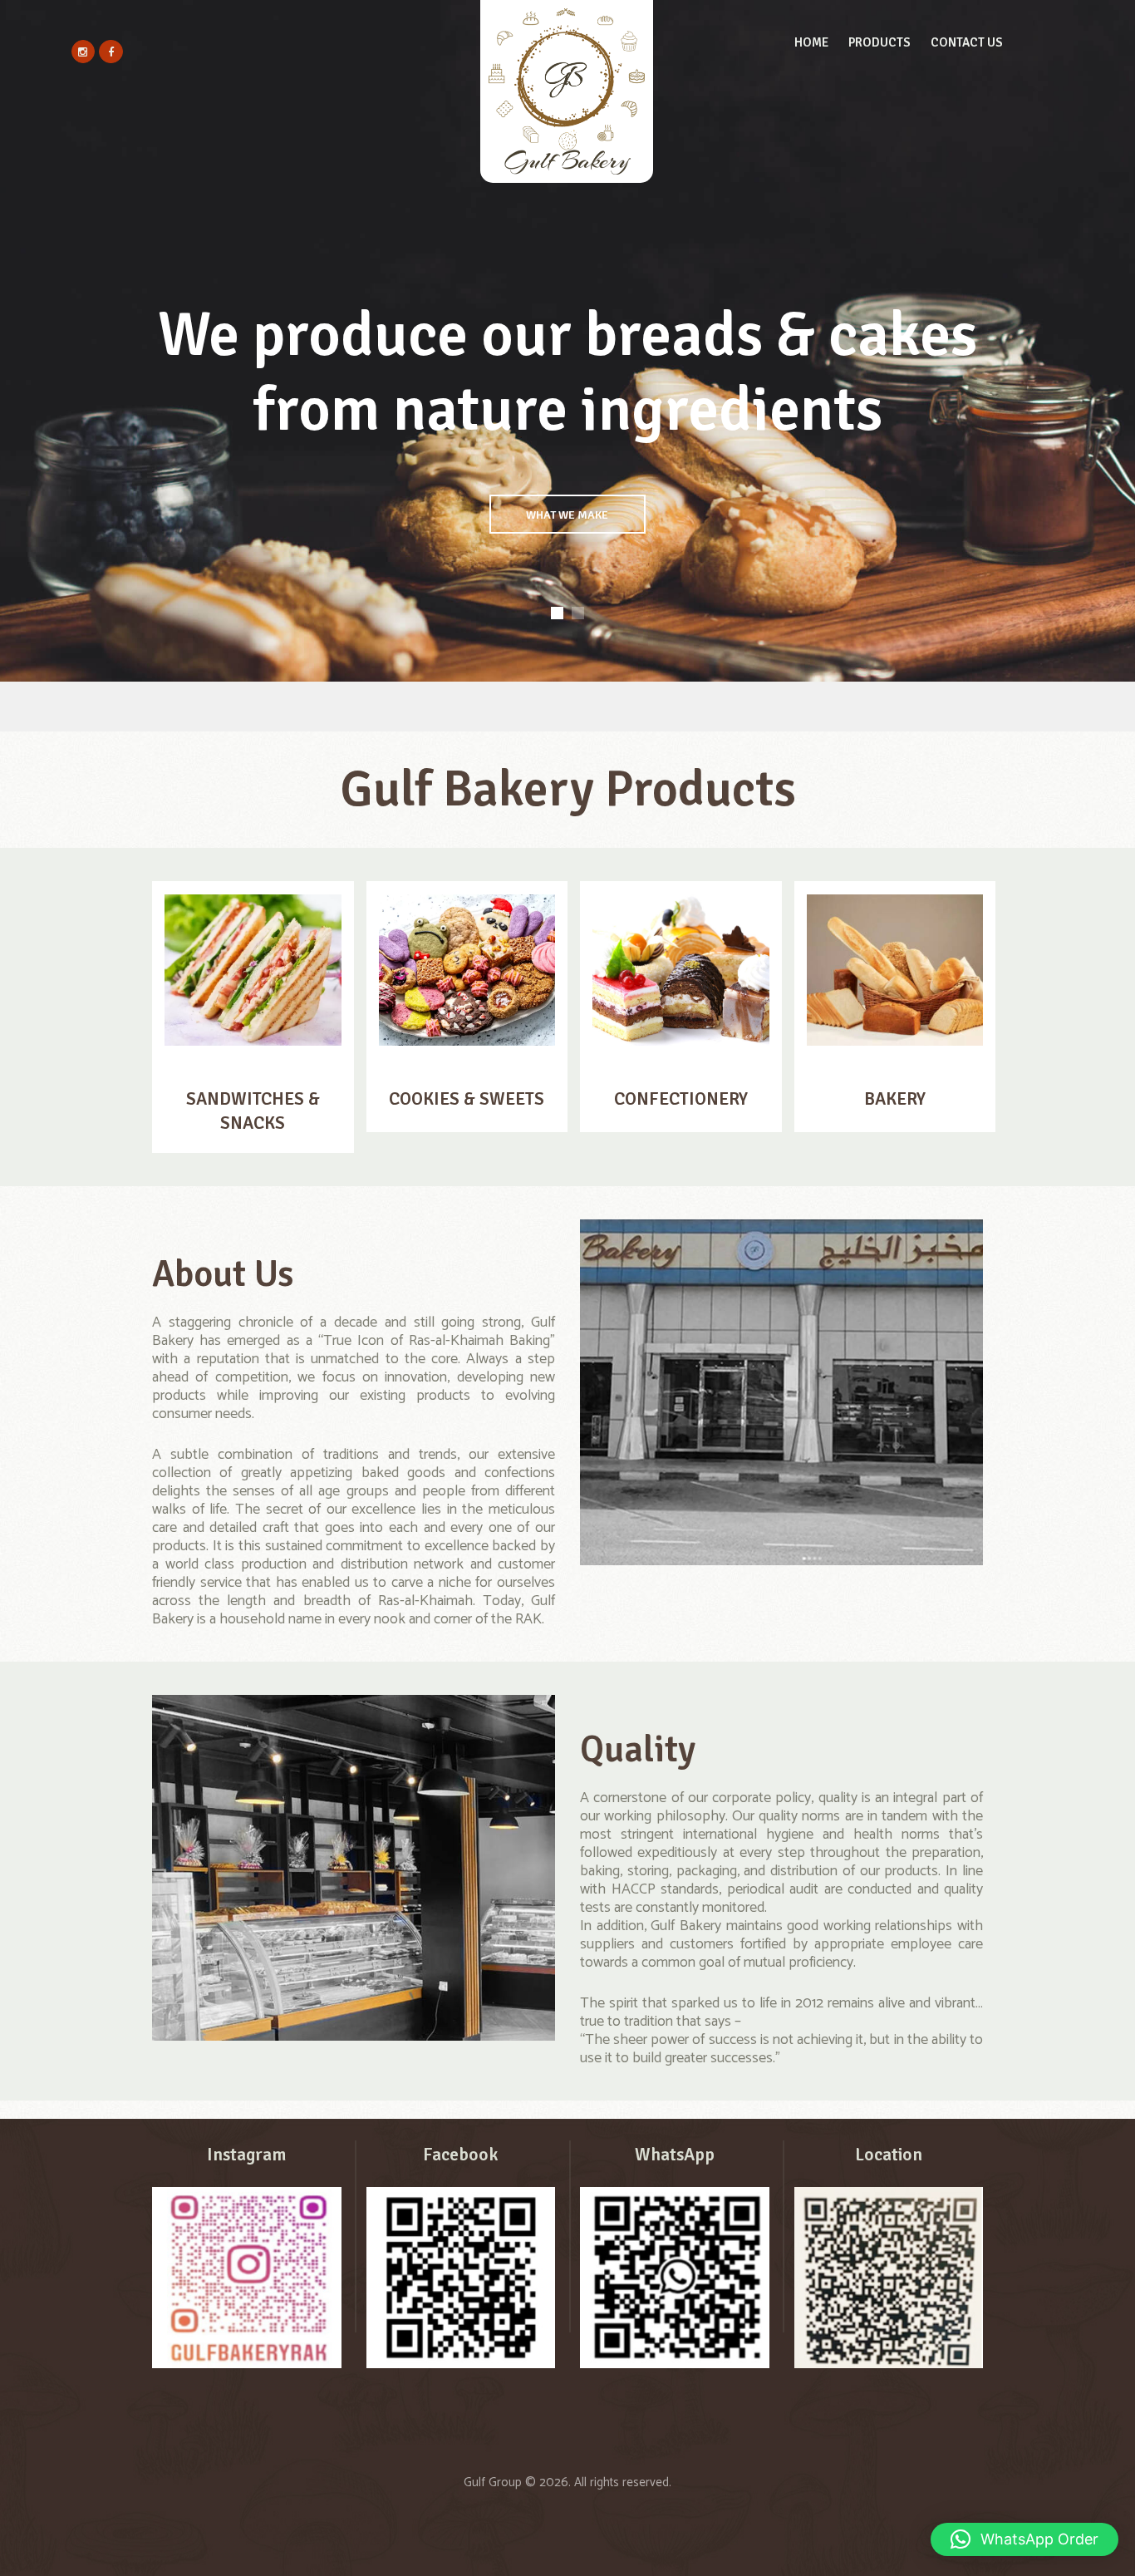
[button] (1024, 2539)
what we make (567, 515)
